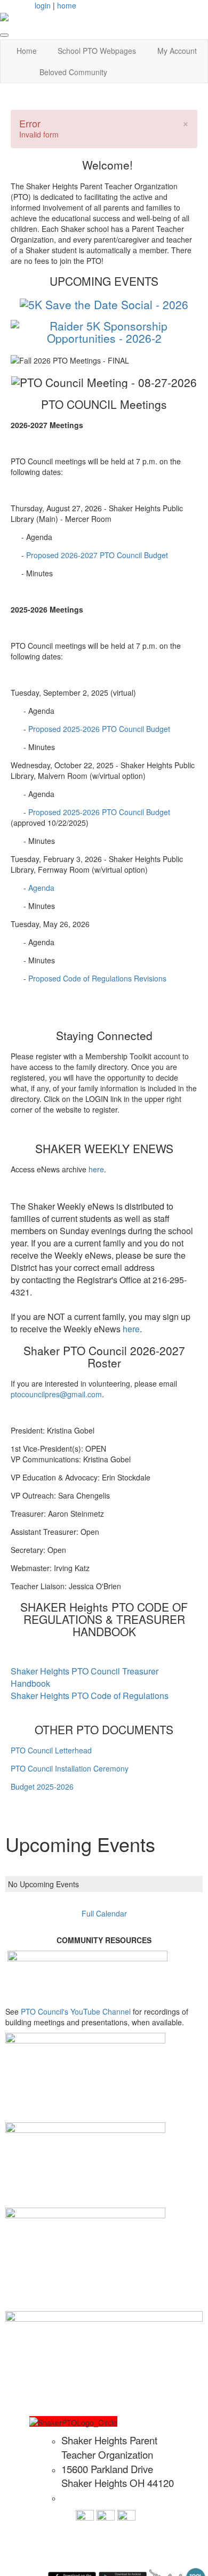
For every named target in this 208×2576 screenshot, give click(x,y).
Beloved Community (73, 72)
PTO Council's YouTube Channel (77, 2011)
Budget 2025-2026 (42, 1786)
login (43, 5)
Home (27, 51)
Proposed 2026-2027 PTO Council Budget (97, 555)
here (96, 1169)
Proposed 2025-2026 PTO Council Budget (99, 729)
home (67, 5)
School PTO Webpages (97, 51)
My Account (177, 51)
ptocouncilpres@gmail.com (56, 1394)
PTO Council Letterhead (51, 1750)
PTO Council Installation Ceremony (70, 1768)
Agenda (41, 888)
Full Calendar (104, 1913)
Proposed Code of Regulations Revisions (97, 978)
